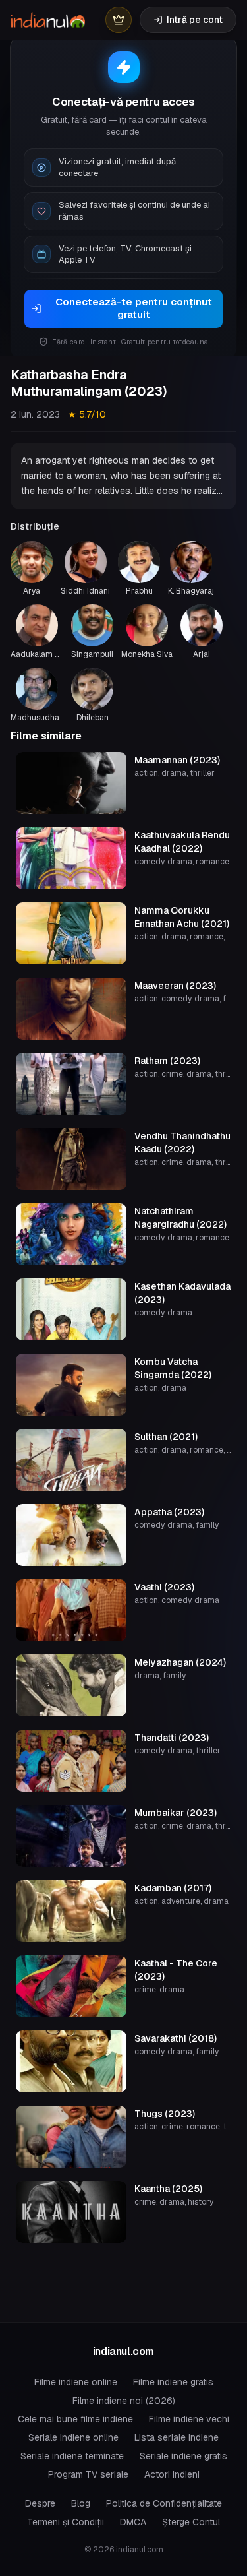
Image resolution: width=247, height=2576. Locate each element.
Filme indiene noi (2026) (124, 2401)
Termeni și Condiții (66, 2522)
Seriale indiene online (73, 2437)
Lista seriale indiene (177, 2437)
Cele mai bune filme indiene (75, 2419)
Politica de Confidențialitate (164, 2503)
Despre (40, 2503)
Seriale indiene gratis (183, 2456)
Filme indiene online (76, 2382)
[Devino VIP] (119, 20)
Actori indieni (172, 2474)
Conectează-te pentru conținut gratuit (134, 308)
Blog (81, 2503)
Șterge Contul (191, 2522)
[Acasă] (48, 20)
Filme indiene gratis (173, 2382)
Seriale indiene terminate (72, 2456)
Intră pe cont (195, 20)
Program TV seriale (88, 2474)
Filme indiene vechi (189, 2419)
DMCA (133, 2522)
